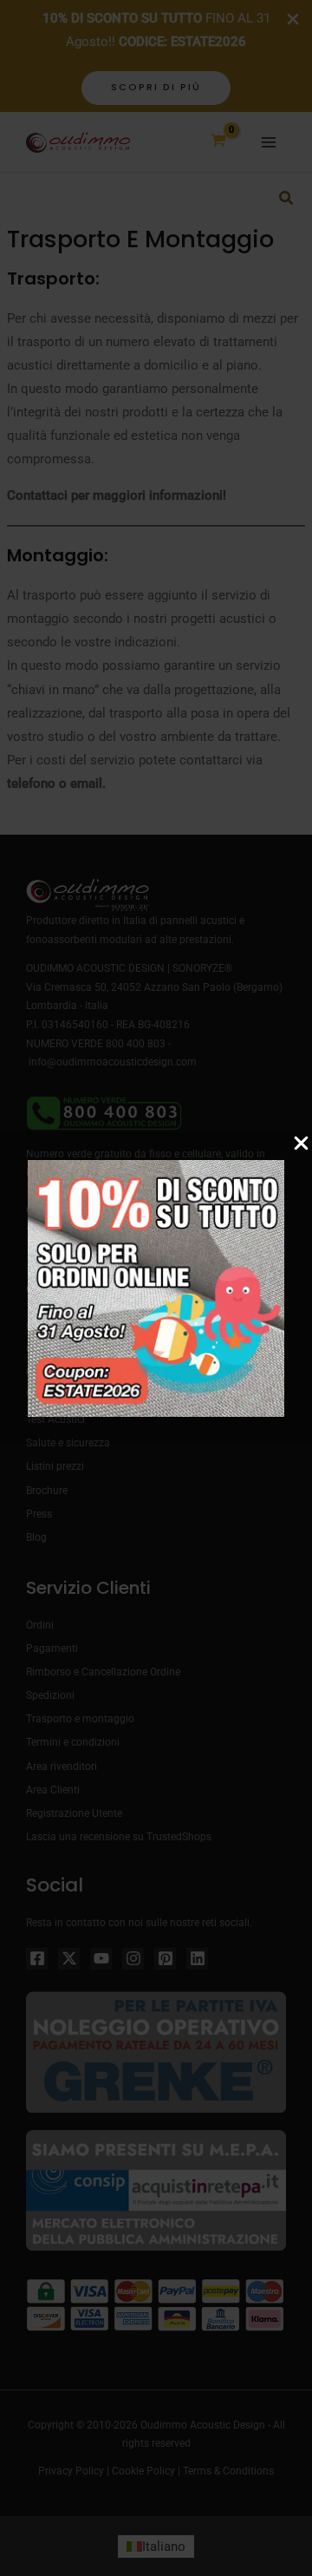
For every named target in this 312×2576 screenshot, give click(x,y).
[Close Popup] (301, 1144)
